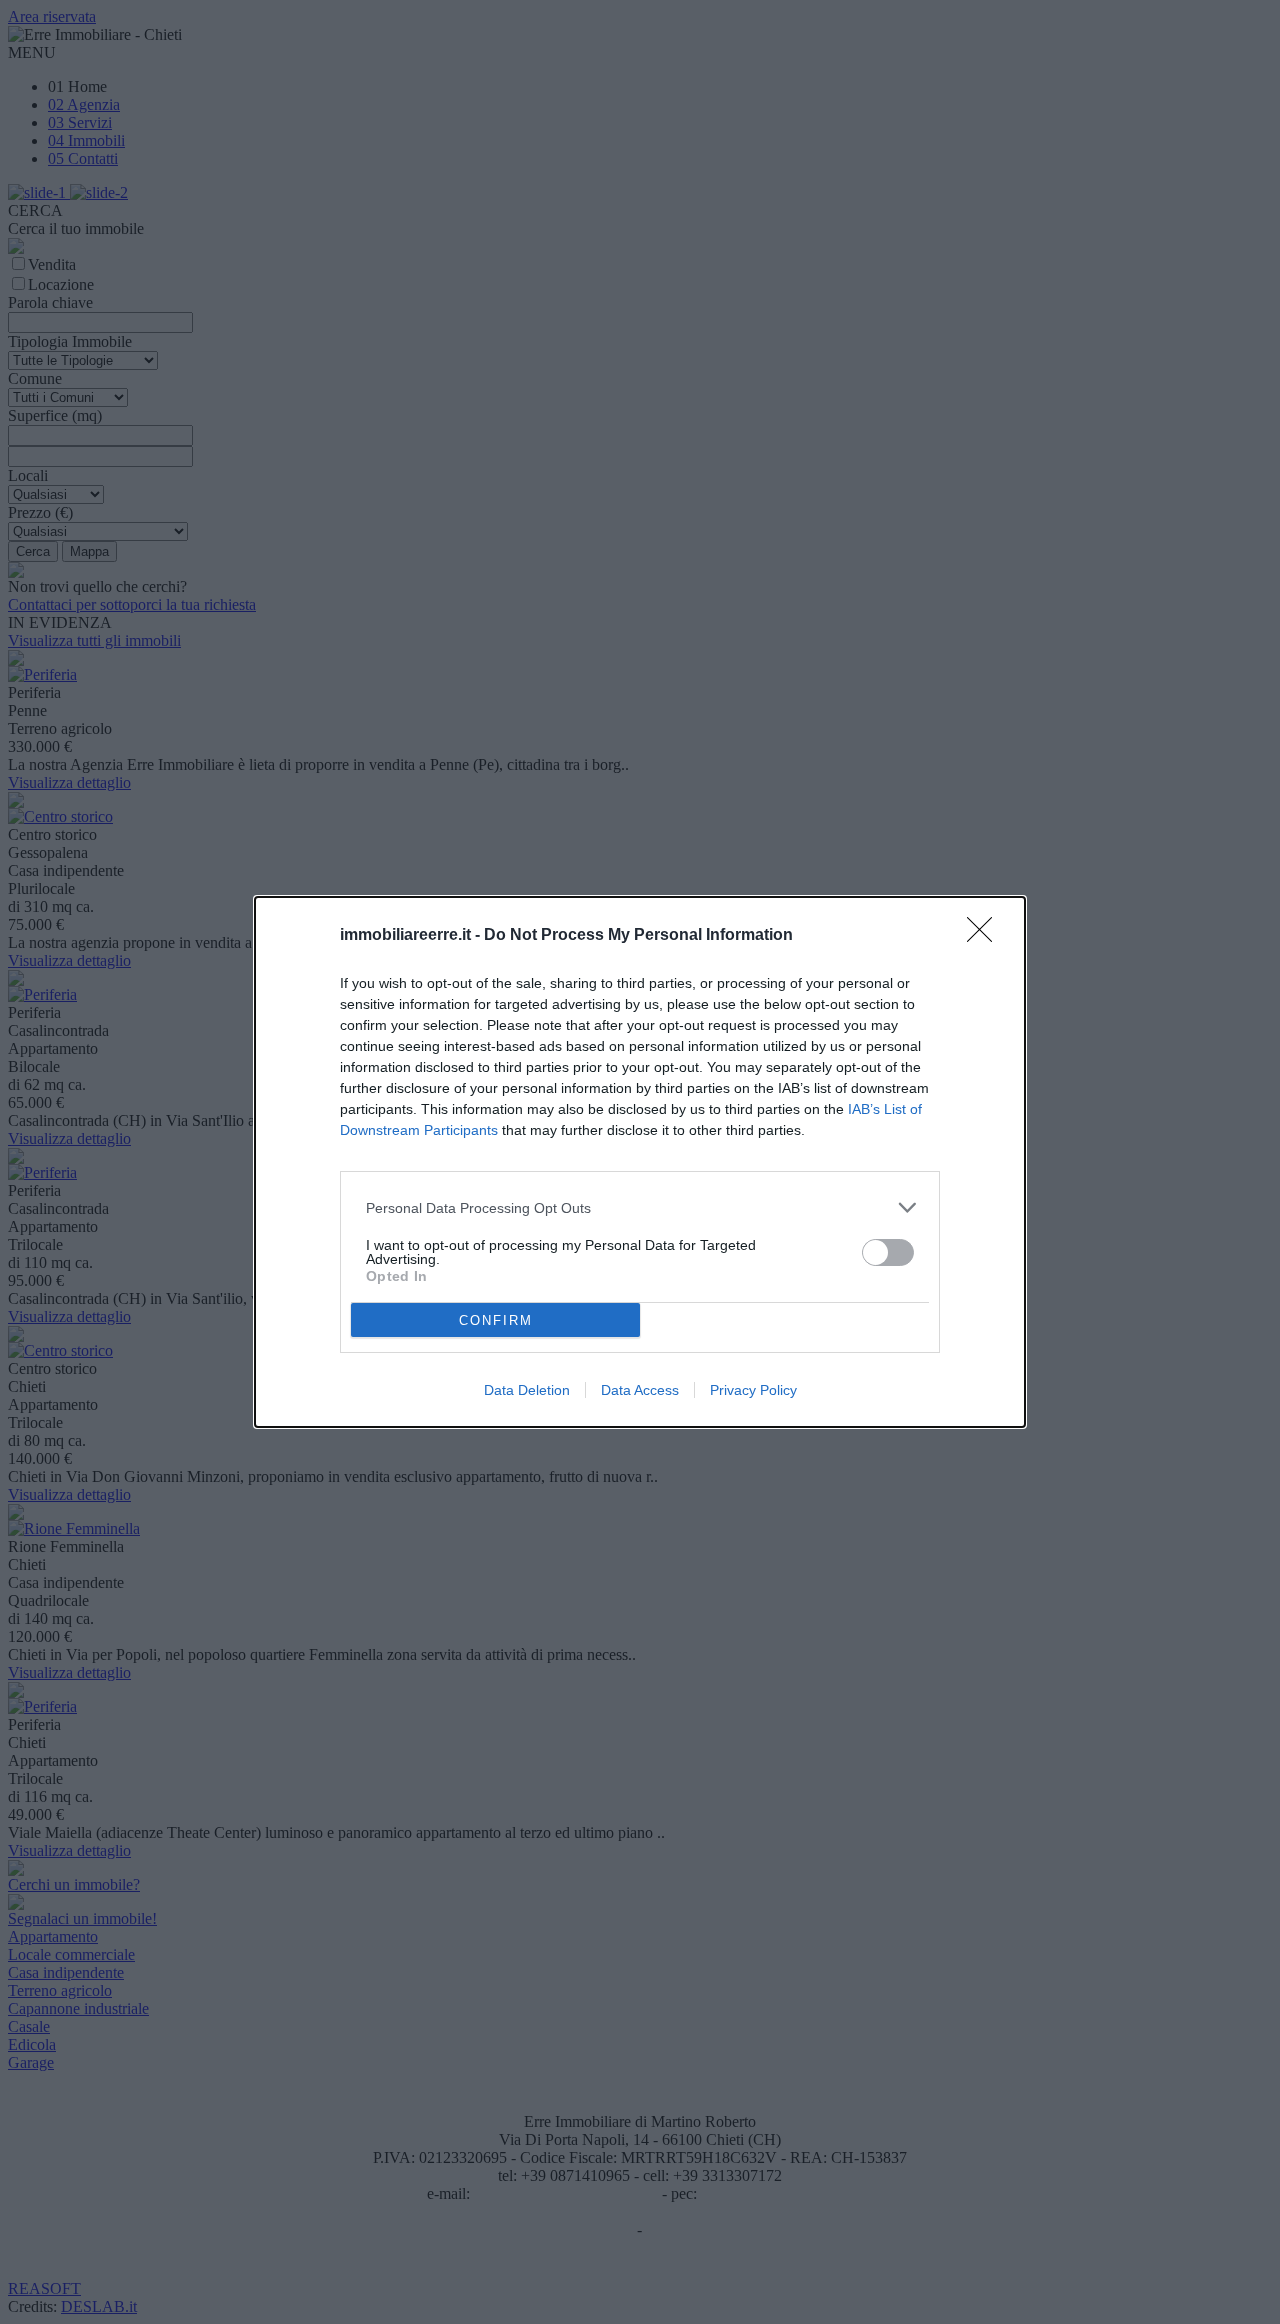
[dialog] (640, 1162)
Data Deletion (527, 1390)
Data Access (640, 1390)
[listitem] (640, 1207)
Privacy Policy (753, 1390)
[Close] (986, 936)
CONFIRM (496, 1320)
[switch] (888, 1252)
